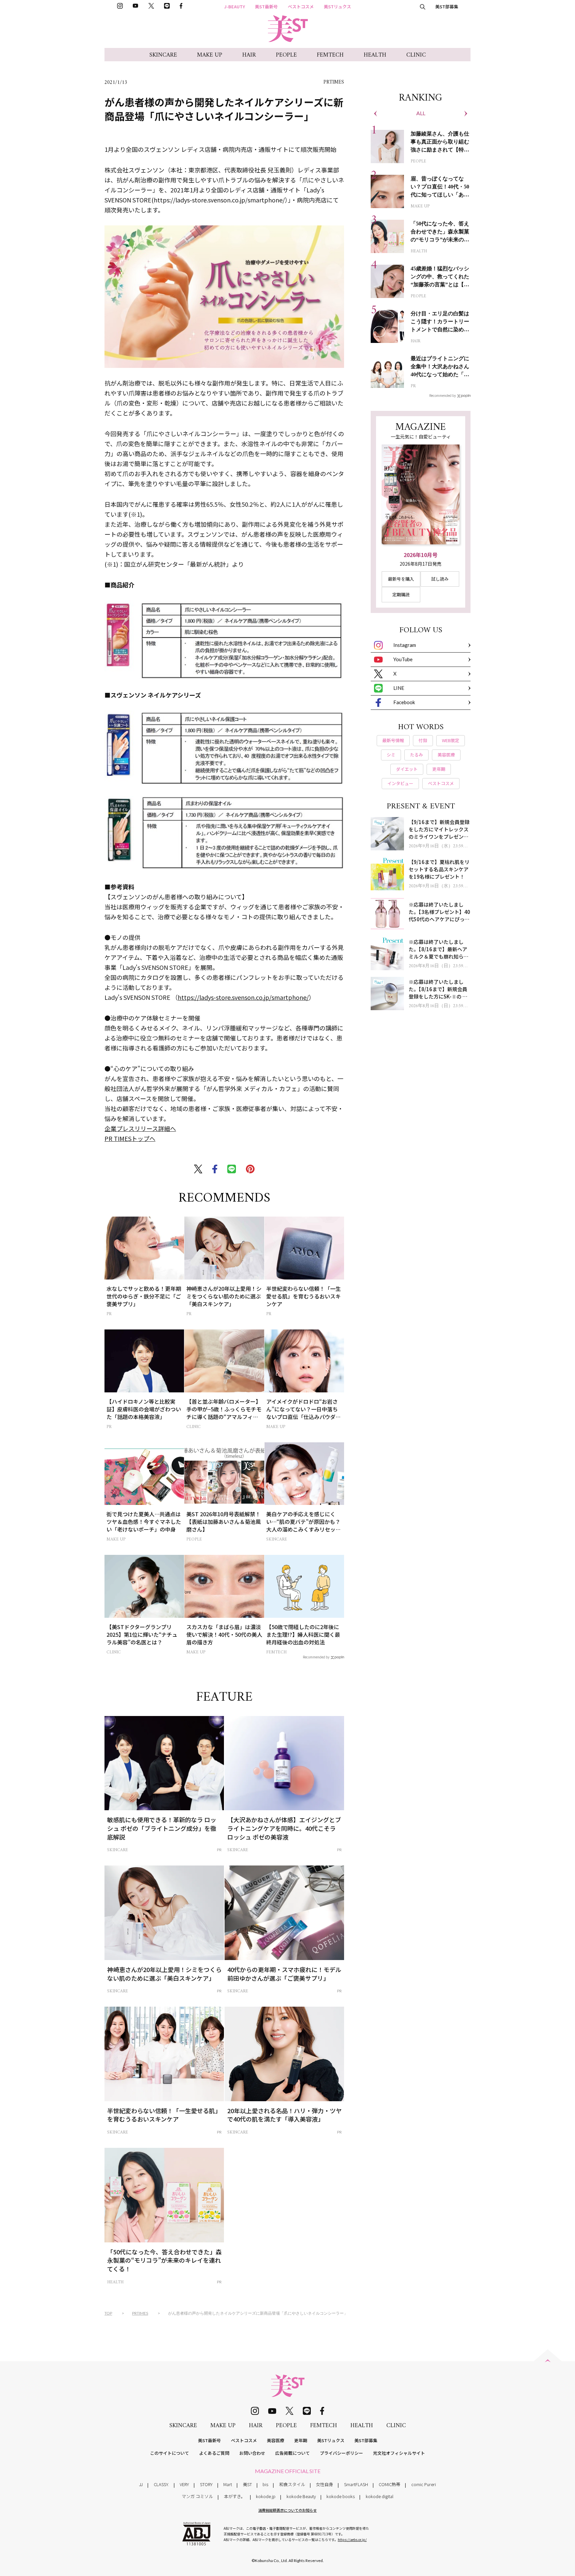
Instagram (405, 645)
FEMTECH (330, 55)
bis (265, 2484)
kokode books (341, 2496)
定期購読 (401, 594)
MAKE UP (210, 55)
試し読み (440, 579)
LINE (399, 688)
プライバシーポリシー (341, 2453)
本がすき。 (235, 2496)
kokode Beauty (301, 2496)
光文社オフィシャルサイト (399, 2453)
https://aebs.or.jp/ (352, 2540)
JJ (141, 2484)
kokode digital (380, 2496)
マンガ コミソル (197, 2496)
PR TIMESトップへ (130, 1138)
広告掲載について (292, 2453)
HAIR (249, 55)
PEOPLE (286, 55)
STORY (206, 2484)
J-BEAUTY (235, 6)
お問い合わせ (252, 2453)
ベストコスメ (301, 6)
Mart (228, 2484)
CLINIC (416, 55)
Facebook (404, 702)
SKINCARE (163, 55)
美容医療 (276, 2440)
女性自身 (324, 2484)
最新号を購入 (401, 579)
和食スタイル (292, 2484)
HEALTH (375, 55)
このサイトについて (170, 2453)
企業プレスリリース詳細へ (140, 1128)
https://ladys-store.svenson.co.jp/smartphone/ (243, 997)
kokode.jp (266, 2496)
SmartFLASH (356, 2484)
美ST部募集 (447, 6)
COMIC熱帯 (389, 2484)
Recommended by (316, 1657)
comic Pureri (424, 2484)
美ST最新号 (266, 6)
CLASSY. (161, 2484)
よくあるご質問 (214, 2453)
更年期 (301, 2440)
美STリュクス (337, 6)
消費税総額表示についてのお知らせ (287, 2510)
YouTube (403, 659)
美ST (247, 2484)
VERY (184, 2484)
